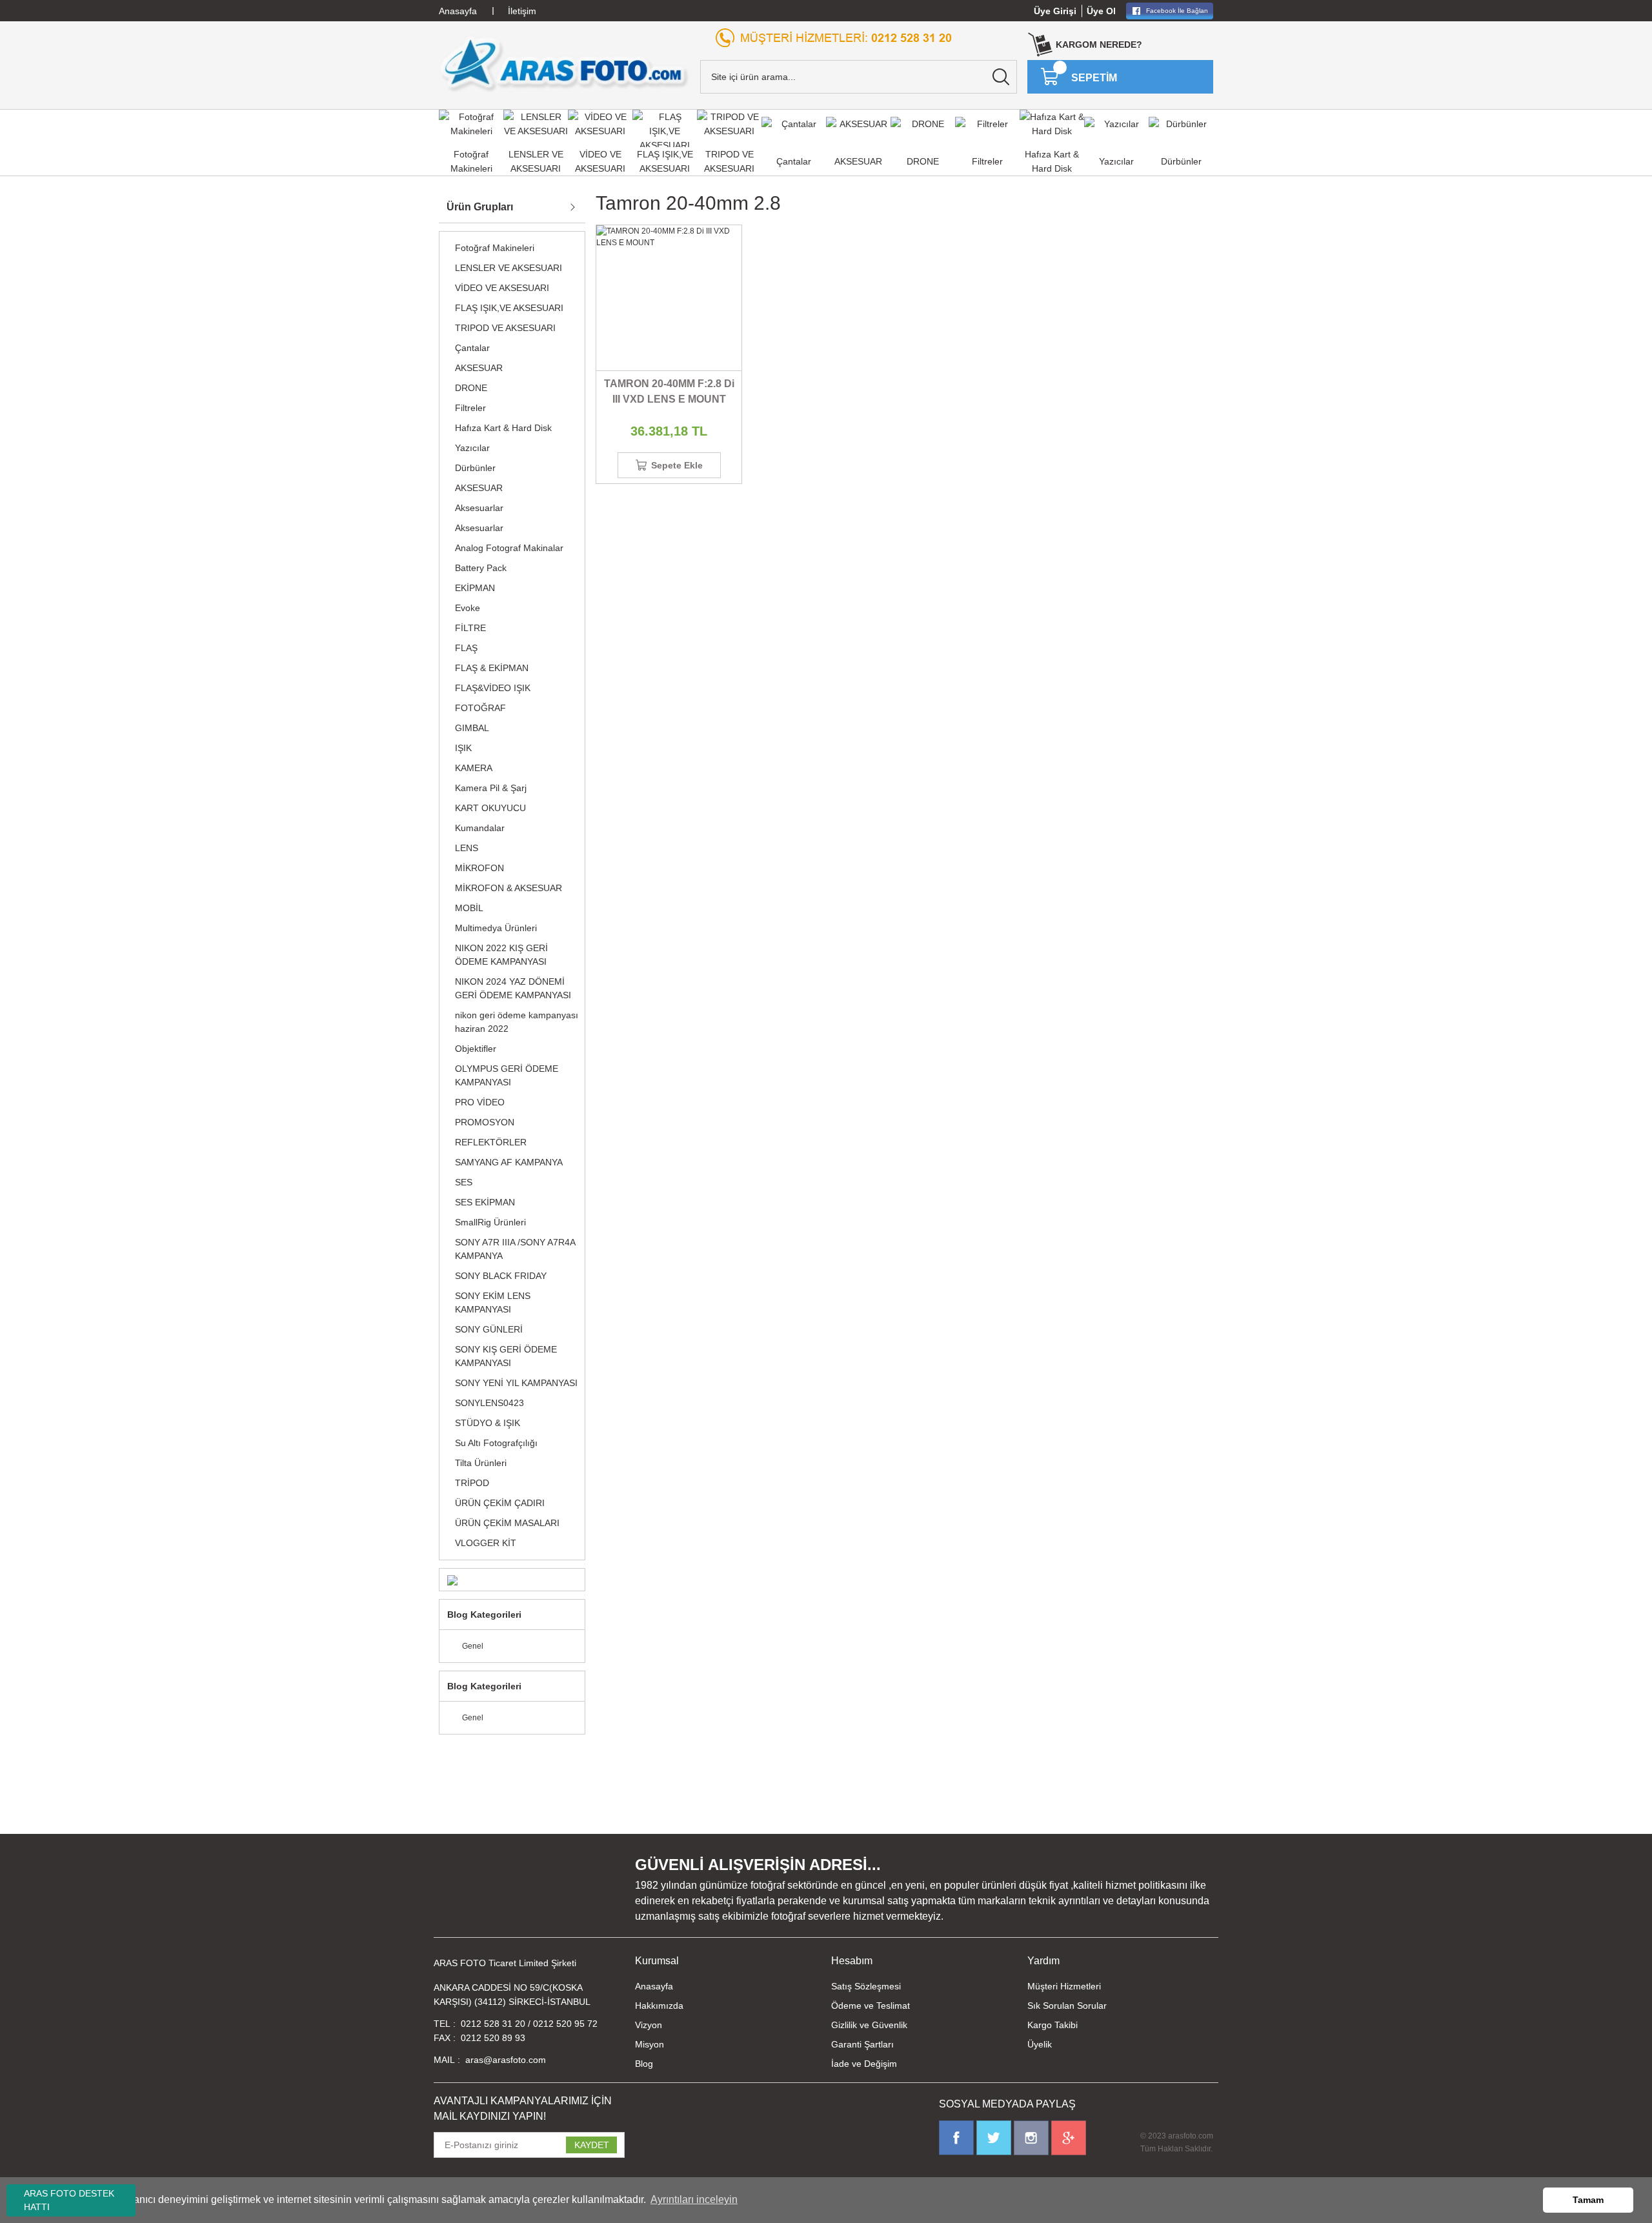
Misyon (650, 2044)
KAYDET (592, 2145)
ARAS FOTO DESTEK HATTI (69, 2200)
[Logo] (564, 64)
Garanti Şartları (862, 2044)
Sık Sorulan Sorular (1067, 2006)
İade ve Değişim (864, 2064)
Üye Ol (1101, 11)
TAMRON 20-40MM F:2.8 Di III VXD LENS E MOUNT (669, 391)
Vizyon (649, 2025)
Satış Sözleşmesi (866, 1986)
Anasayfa (654, 1986)
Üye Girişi (1055, 11)
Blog (644, 2064)
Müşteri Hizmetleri (1064, 1986)
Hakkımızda (659, 2006)
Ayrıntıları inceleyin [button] (694, 2199)
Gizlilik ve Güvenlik (869, 2025)
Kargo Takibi (1053, 2025)
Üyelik (1040, 2044)
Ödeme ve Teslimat (871, 2006)
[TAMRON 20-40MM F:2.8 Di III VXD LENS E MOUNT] (669, 298)
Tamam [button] (1588, 2200)
